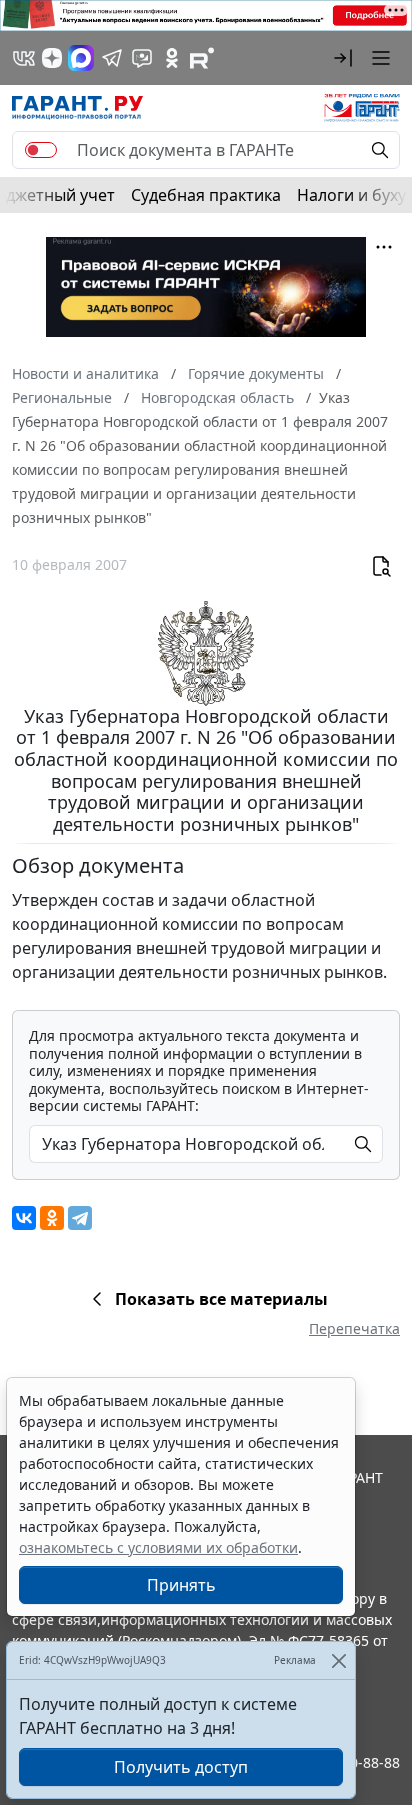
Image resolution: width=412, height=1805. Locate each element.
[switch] (41, 150)
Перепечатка (354, 1328)
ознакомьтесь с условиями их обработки (158, 1547)
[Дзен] (52, 58)
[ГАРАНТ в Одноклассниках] (172, 58)
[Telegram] (80, 1218)
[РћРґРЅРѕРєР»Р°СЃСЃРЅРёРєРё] (52, 1218)
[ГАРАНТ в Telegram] (112, 58)
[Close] (338, 1660)
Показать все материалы (221, 1299)
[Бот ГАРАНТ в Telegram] (142, 58)
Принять (181, 1585)
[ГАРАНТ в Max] (81, 58)
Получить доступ (181, 1767)
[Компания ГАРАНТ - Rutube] (202, 58)
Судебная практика (206, 195)
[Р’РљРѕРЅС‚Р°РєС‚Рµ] (24, 1218)
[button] (343, 58)
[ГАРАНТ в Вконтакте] (24, 58)
